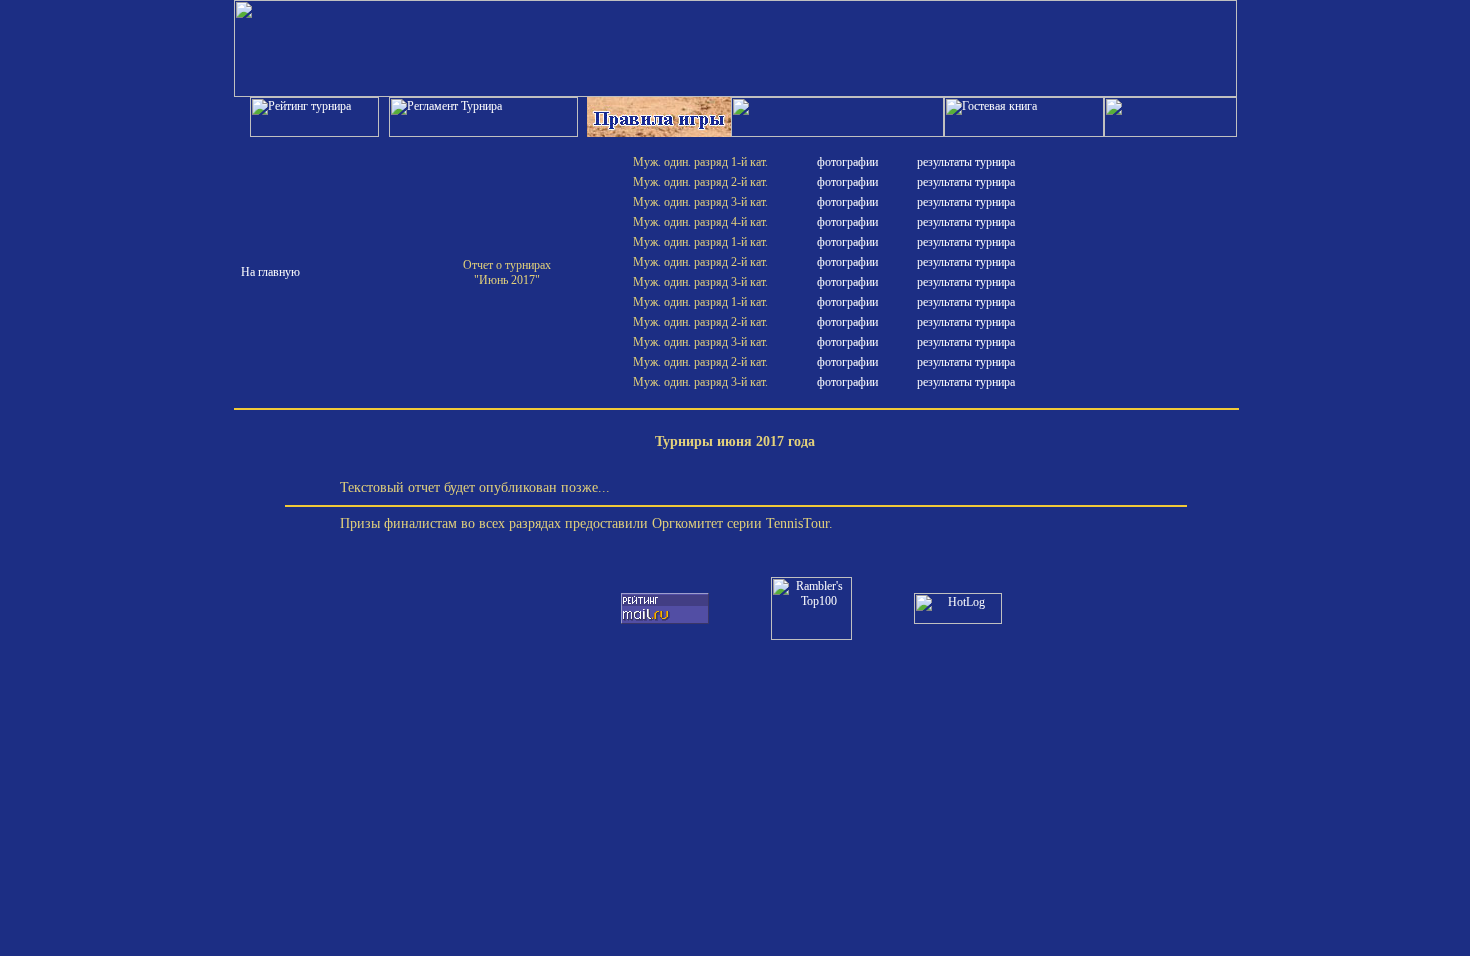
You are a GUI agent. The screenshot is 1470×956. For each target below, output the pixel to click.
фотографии (847, 162)
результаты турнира (966, 162)
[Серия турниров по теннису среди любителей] (735, 93)
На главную (270, 272)
